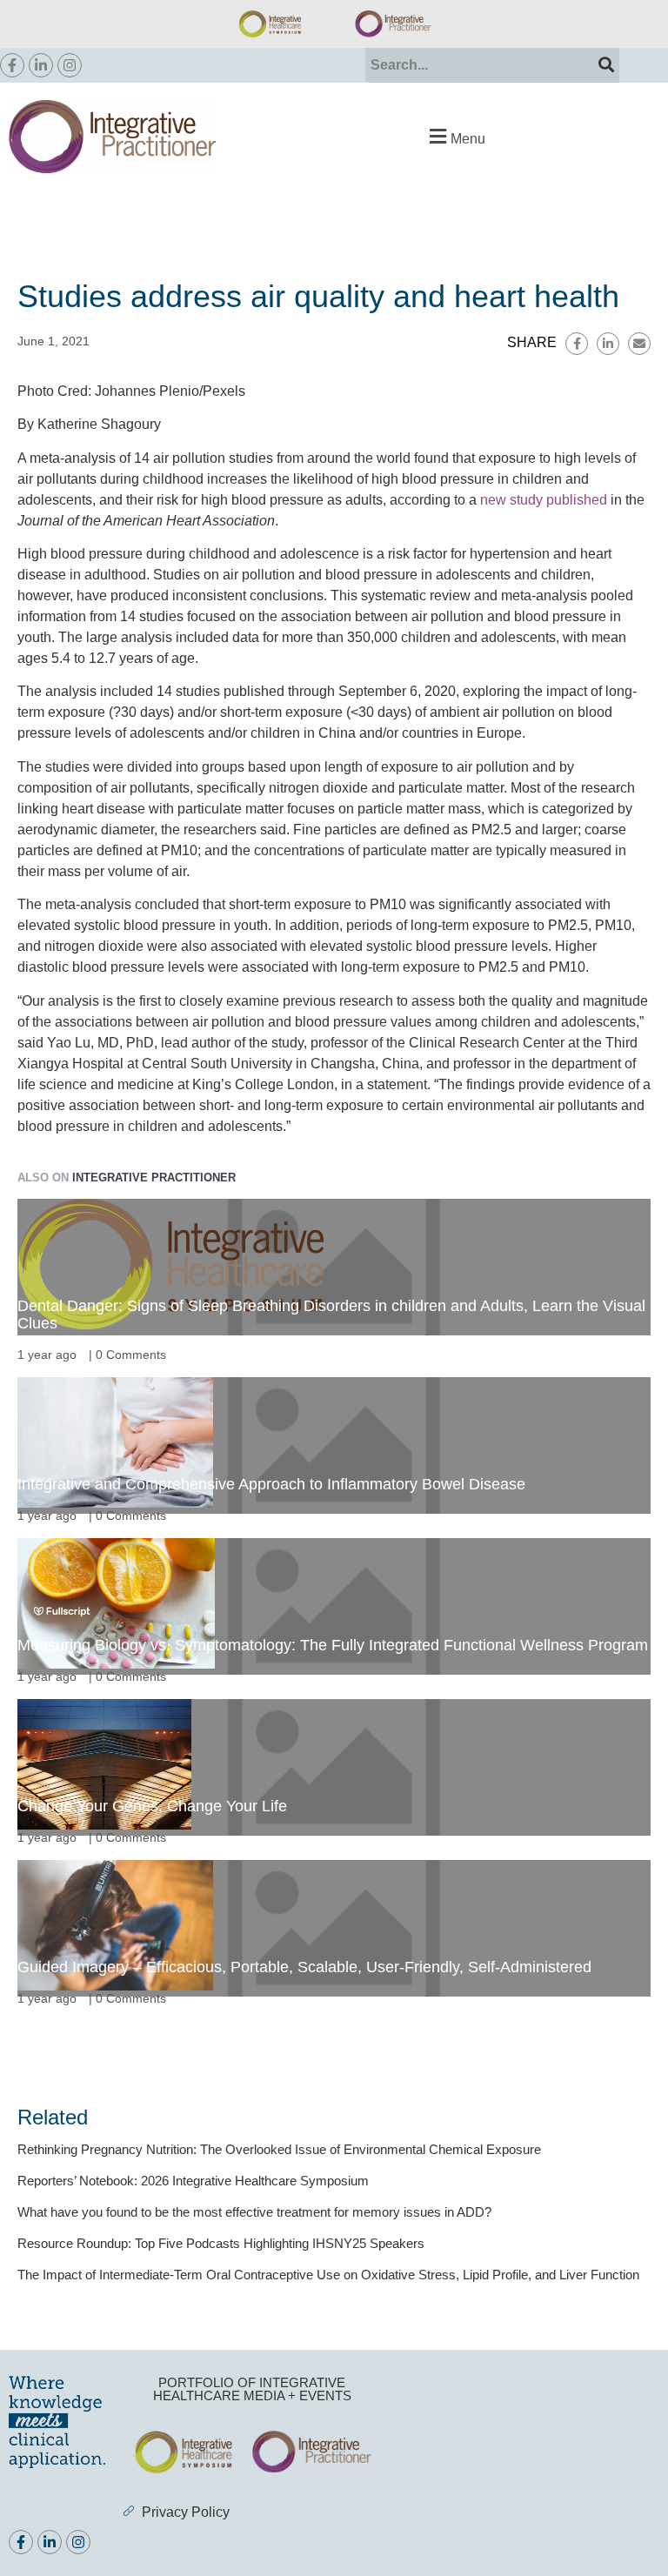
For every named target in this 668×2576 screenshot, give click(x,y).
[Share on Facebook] (577, 344)
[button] (455, 136)
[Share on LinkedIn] (608, 344)
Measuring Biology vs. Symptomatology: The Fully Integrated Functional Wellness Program (333, 1645)
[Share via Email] (639, 344)
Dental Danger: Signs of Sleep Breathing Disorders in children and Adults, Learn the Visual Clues (331, 1315)
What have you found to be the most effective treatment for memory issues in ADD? (254, 2212)
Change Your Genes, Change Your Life (152, 1806)
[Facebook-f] (12, 65)
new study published (544, 500)
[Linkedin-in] (41, 65)
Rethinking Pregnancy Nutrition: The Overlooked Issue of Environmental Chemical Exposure (279, 2149)
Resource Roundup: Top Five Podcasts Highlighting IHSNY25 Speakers (221, 2243)
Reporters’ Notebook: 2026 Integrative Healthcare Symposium (193, 2181)
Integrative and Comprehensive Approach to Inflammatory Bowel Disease (271, 1484)
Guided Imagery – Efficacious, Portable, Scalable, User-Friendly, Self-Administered (304, 1967)
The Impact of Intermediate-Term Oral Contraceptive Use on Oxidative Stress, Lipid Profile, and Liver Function (328, 2275)
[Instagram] (70, 65)
